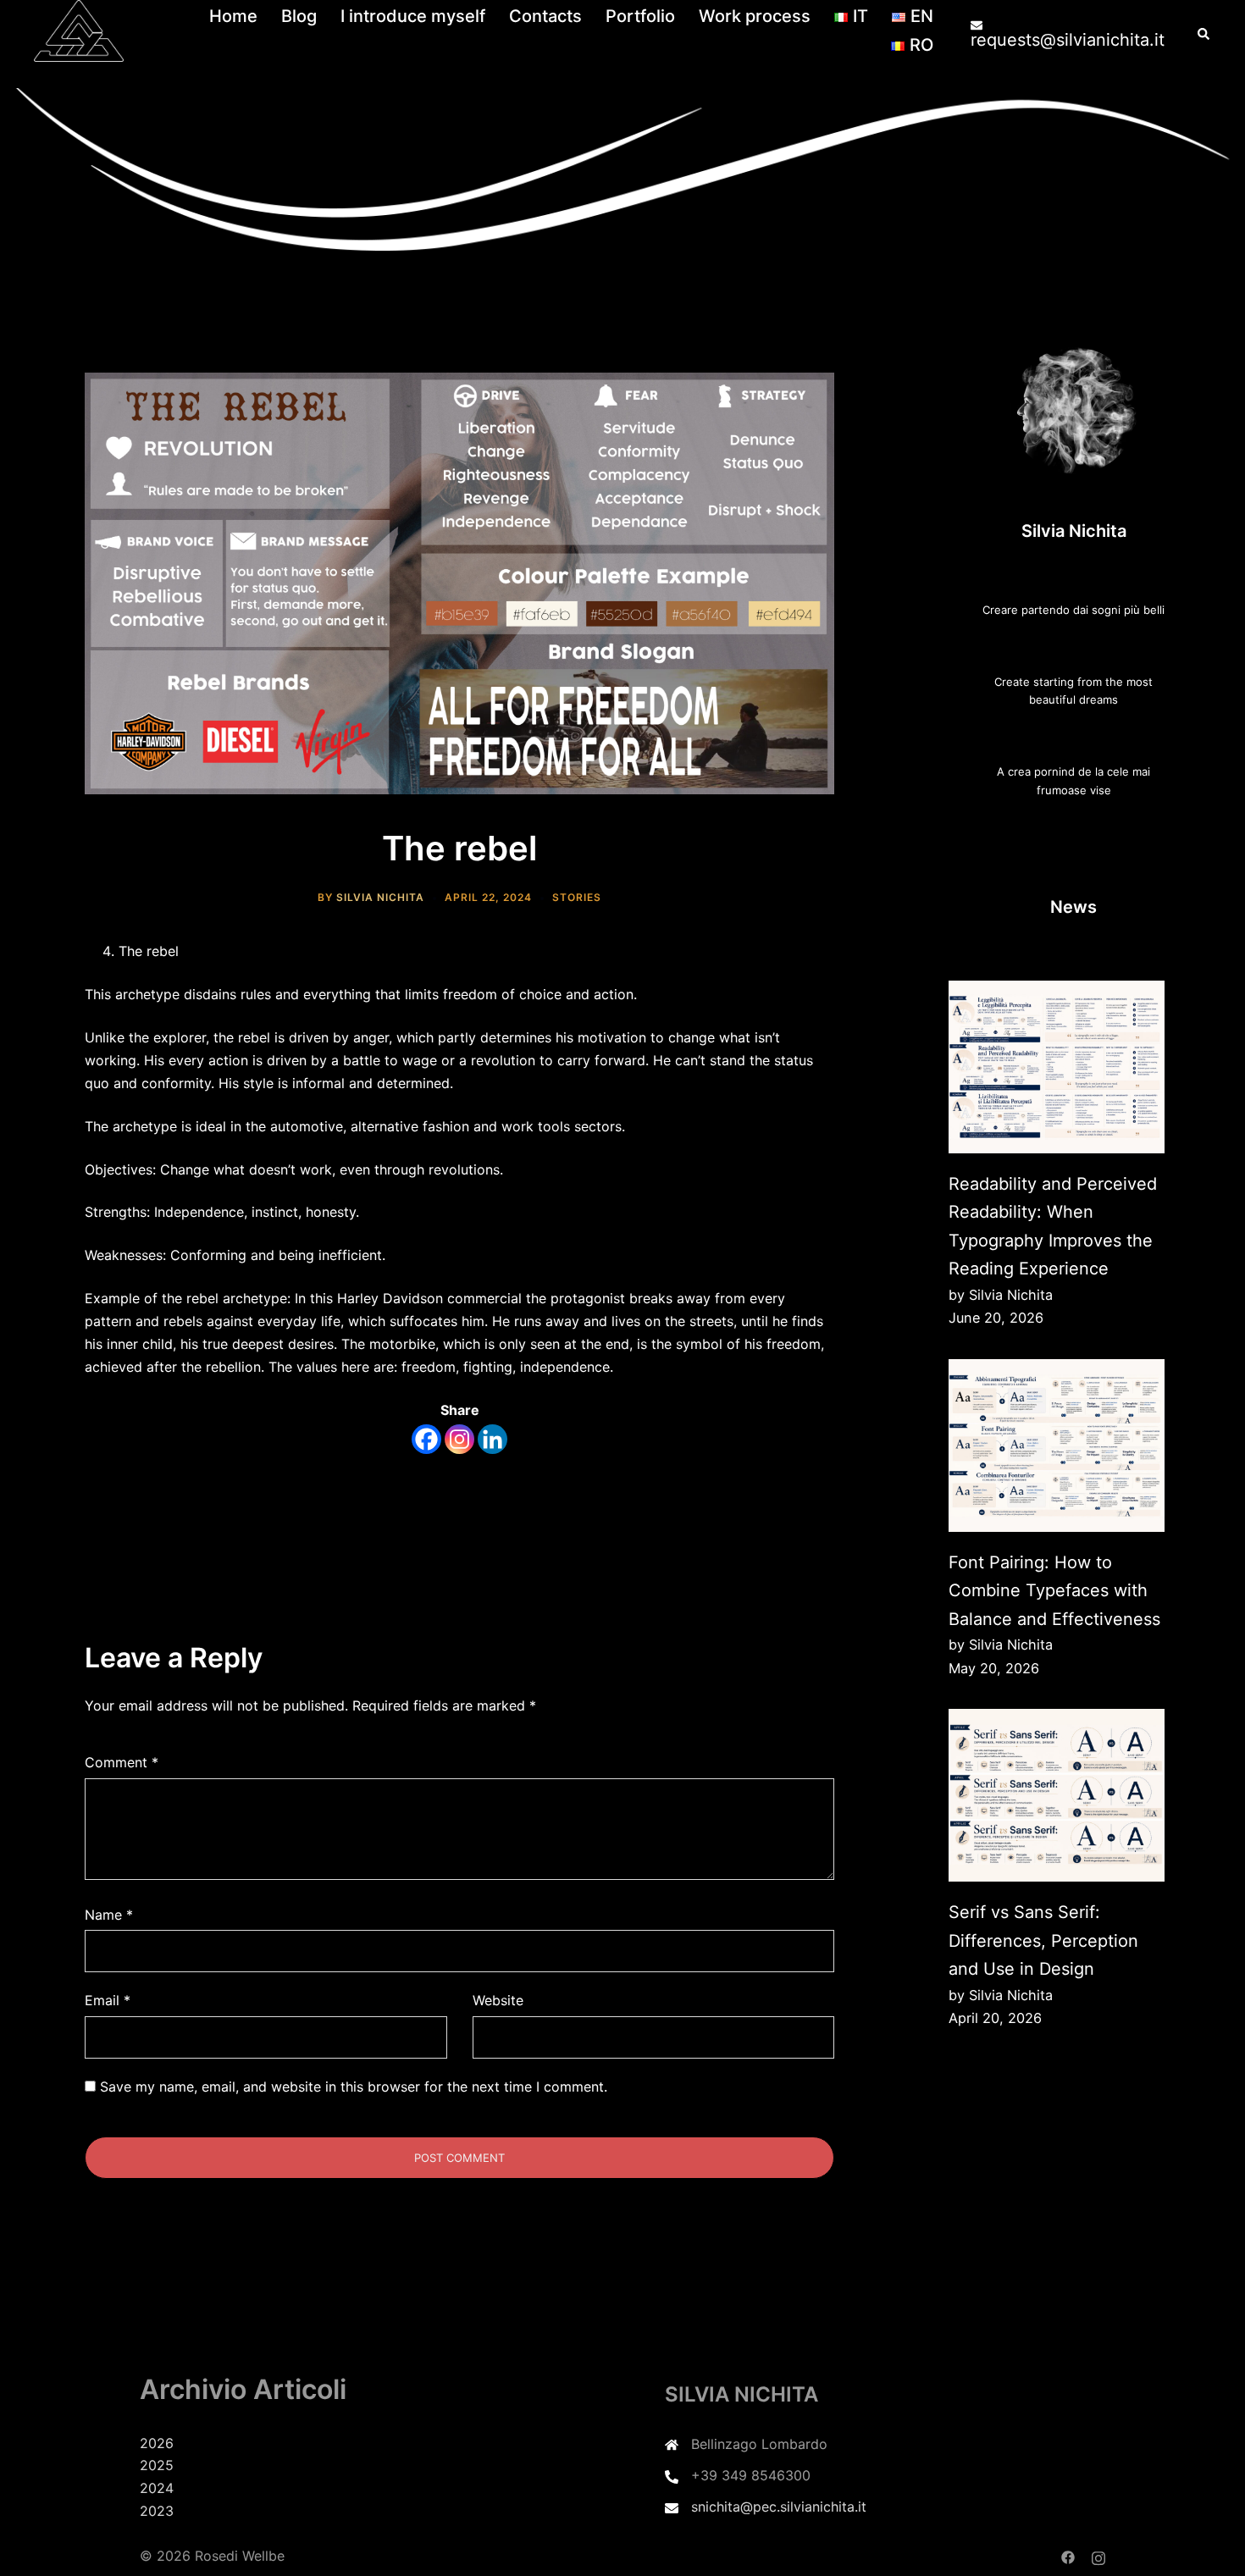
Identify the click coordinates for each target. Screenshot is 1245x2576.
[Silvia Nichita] (79, 30)
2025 (157, 2465)
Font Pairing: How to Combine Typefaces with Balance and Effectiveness (1054, 1591)
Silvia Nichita (380, 897)
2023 (157, 2511)
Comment (122, 1762)
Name (109, 1915)
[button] (1204, 31)
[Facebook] (426, 1439)
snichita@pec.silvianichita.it (779, 2507)
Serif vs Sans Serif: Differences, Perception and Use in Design (1043, 1940)
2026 (157, 2443)
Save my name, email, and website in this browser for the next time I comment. (354, 2087)
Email (108, 2000)
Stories (577, 897)
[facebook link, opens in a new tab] (1068, 2556)
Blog (299, 16)
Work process (755, 16)
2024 (157, 2488)
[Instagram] (459, 1439)
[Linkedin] (492, 1439)
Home (233, 16)
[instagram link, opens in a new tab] (1098, 2556)
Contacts (545, 16)
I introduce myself (413, 16)
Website (498, 2000)
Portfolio (640, 16)
